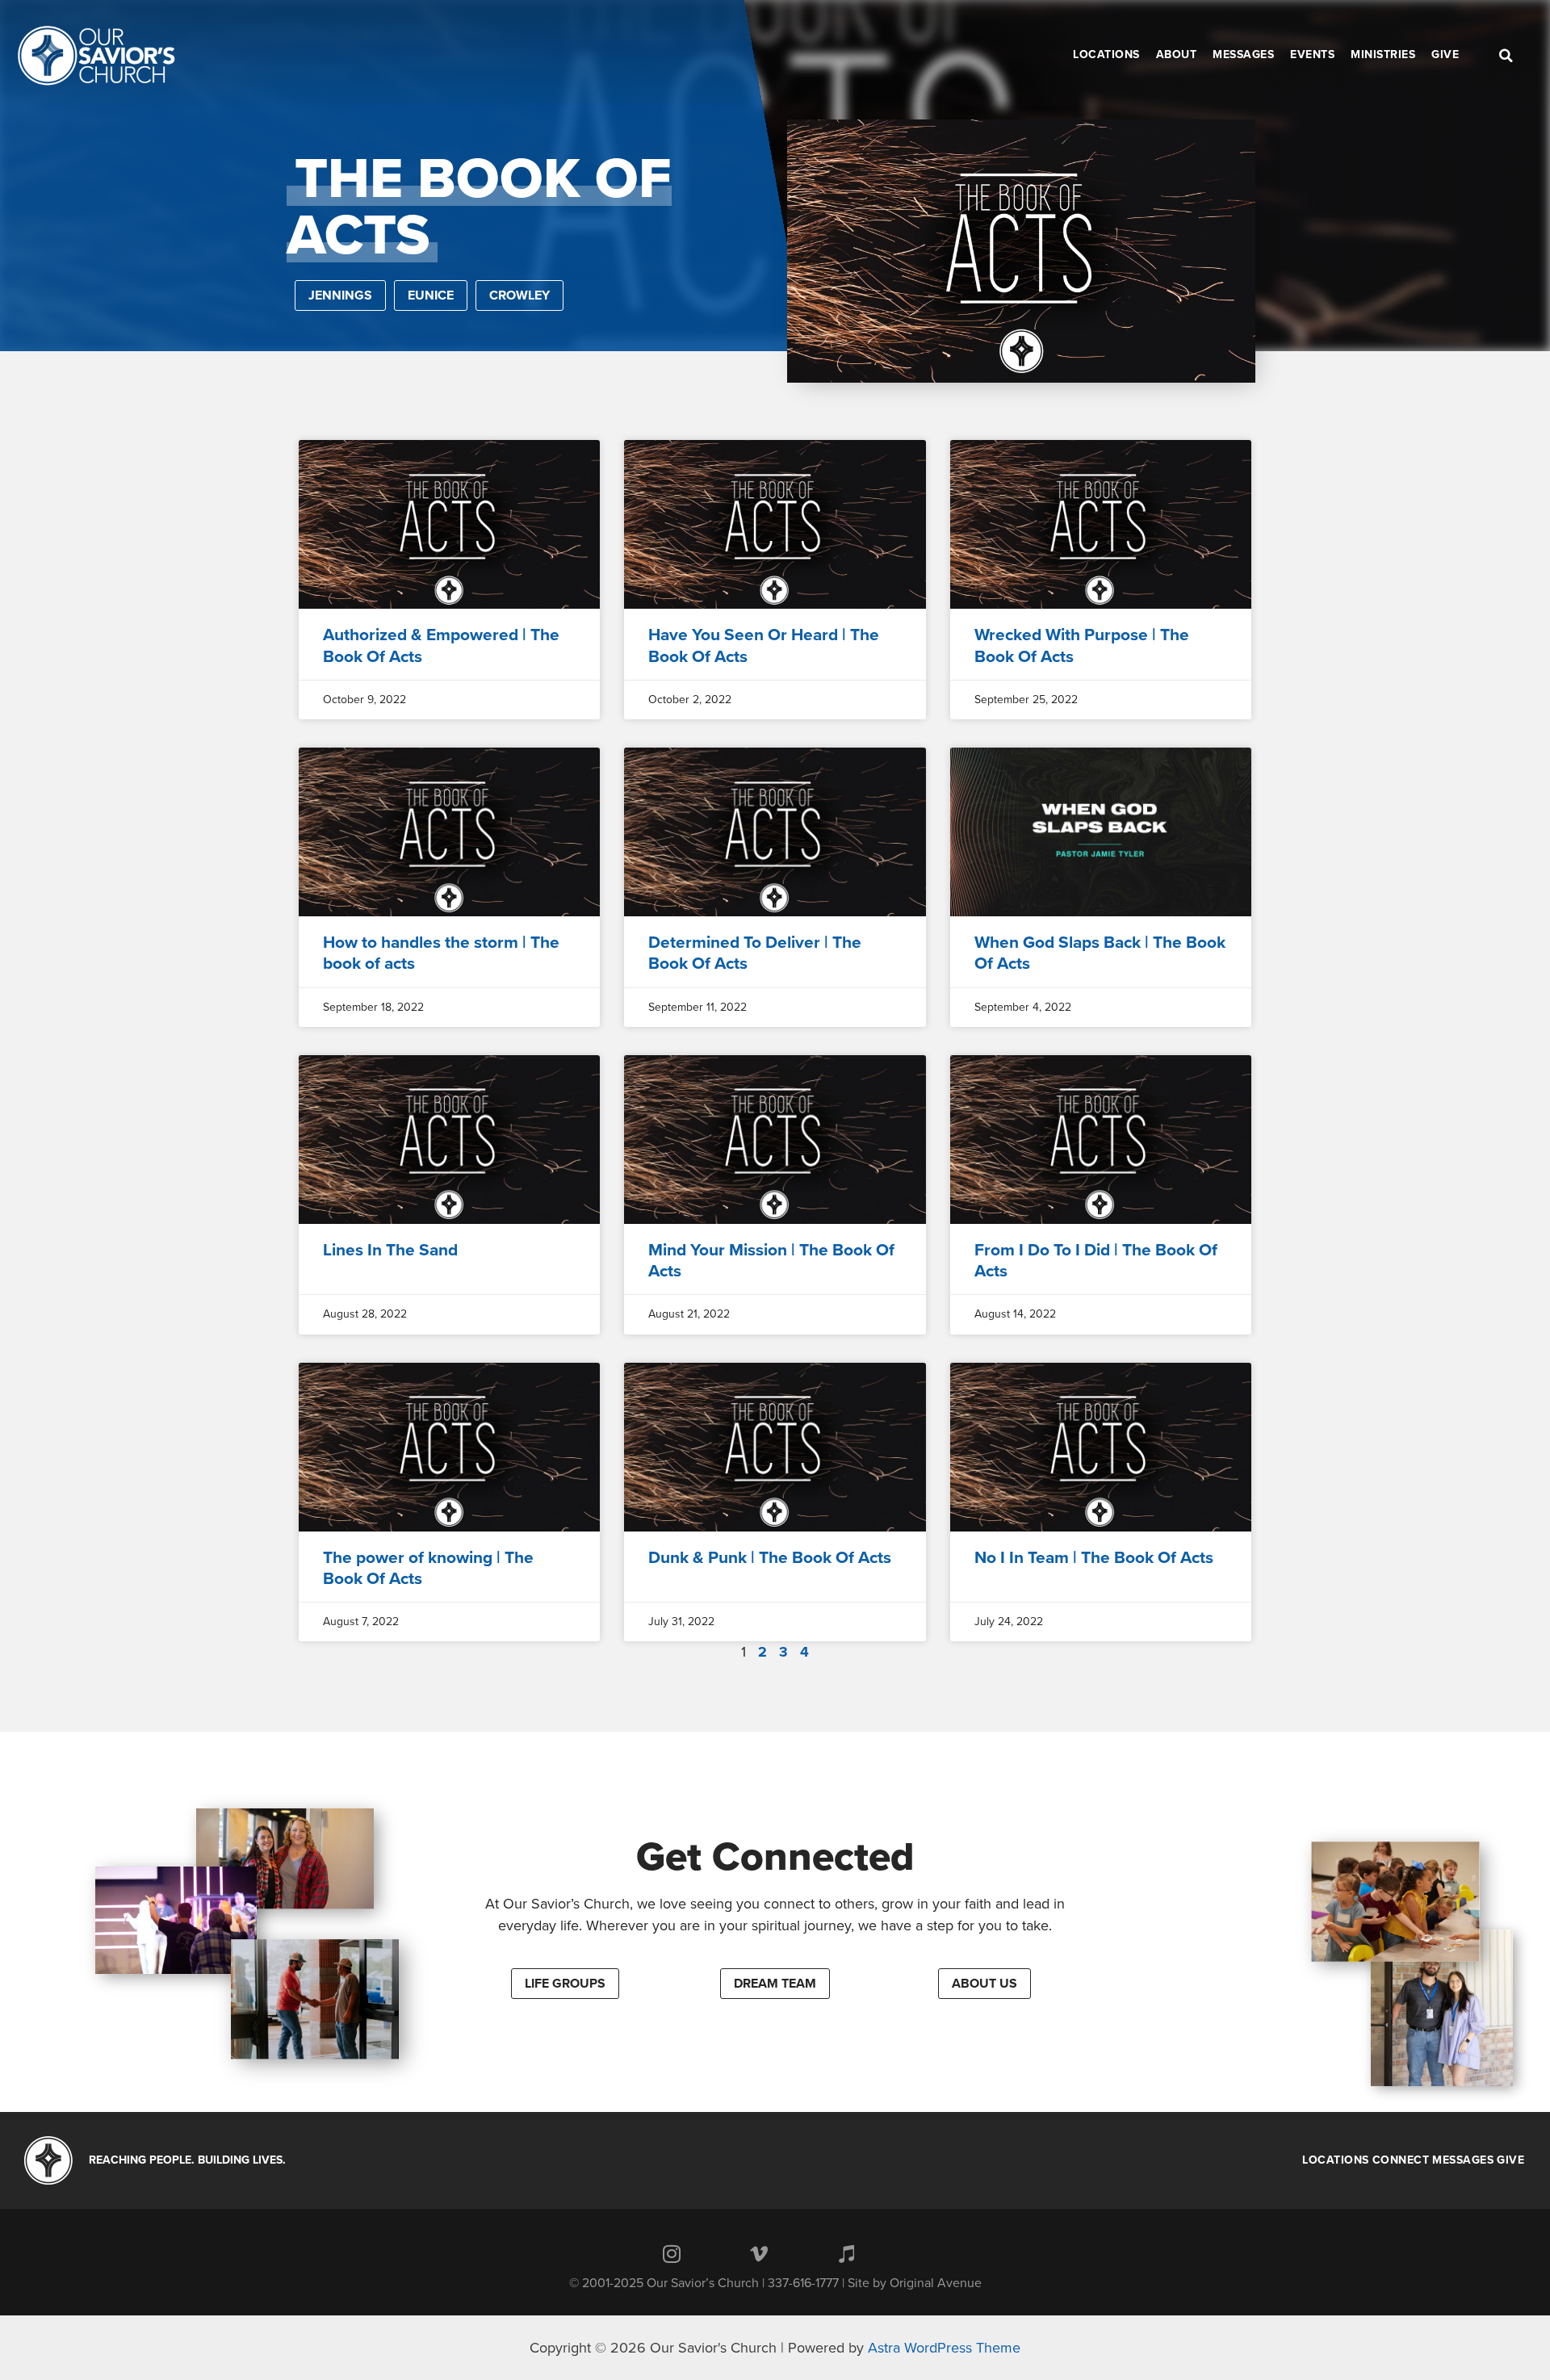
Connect (1401, 2160)
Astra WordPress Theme (944, 2348)
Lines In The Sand (390, 1250)
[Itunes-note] (846, 2253)
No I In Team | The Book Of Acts (1094, 1558)
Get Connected (775, 1857)
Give (1510, 2160)
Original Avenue (936, 2283)
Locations (1336, 2160)
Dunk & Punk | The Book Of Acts (770, 1558)
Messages (1463, 2160)
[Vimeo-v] (759, 2253)
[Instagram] (672, 2253)
